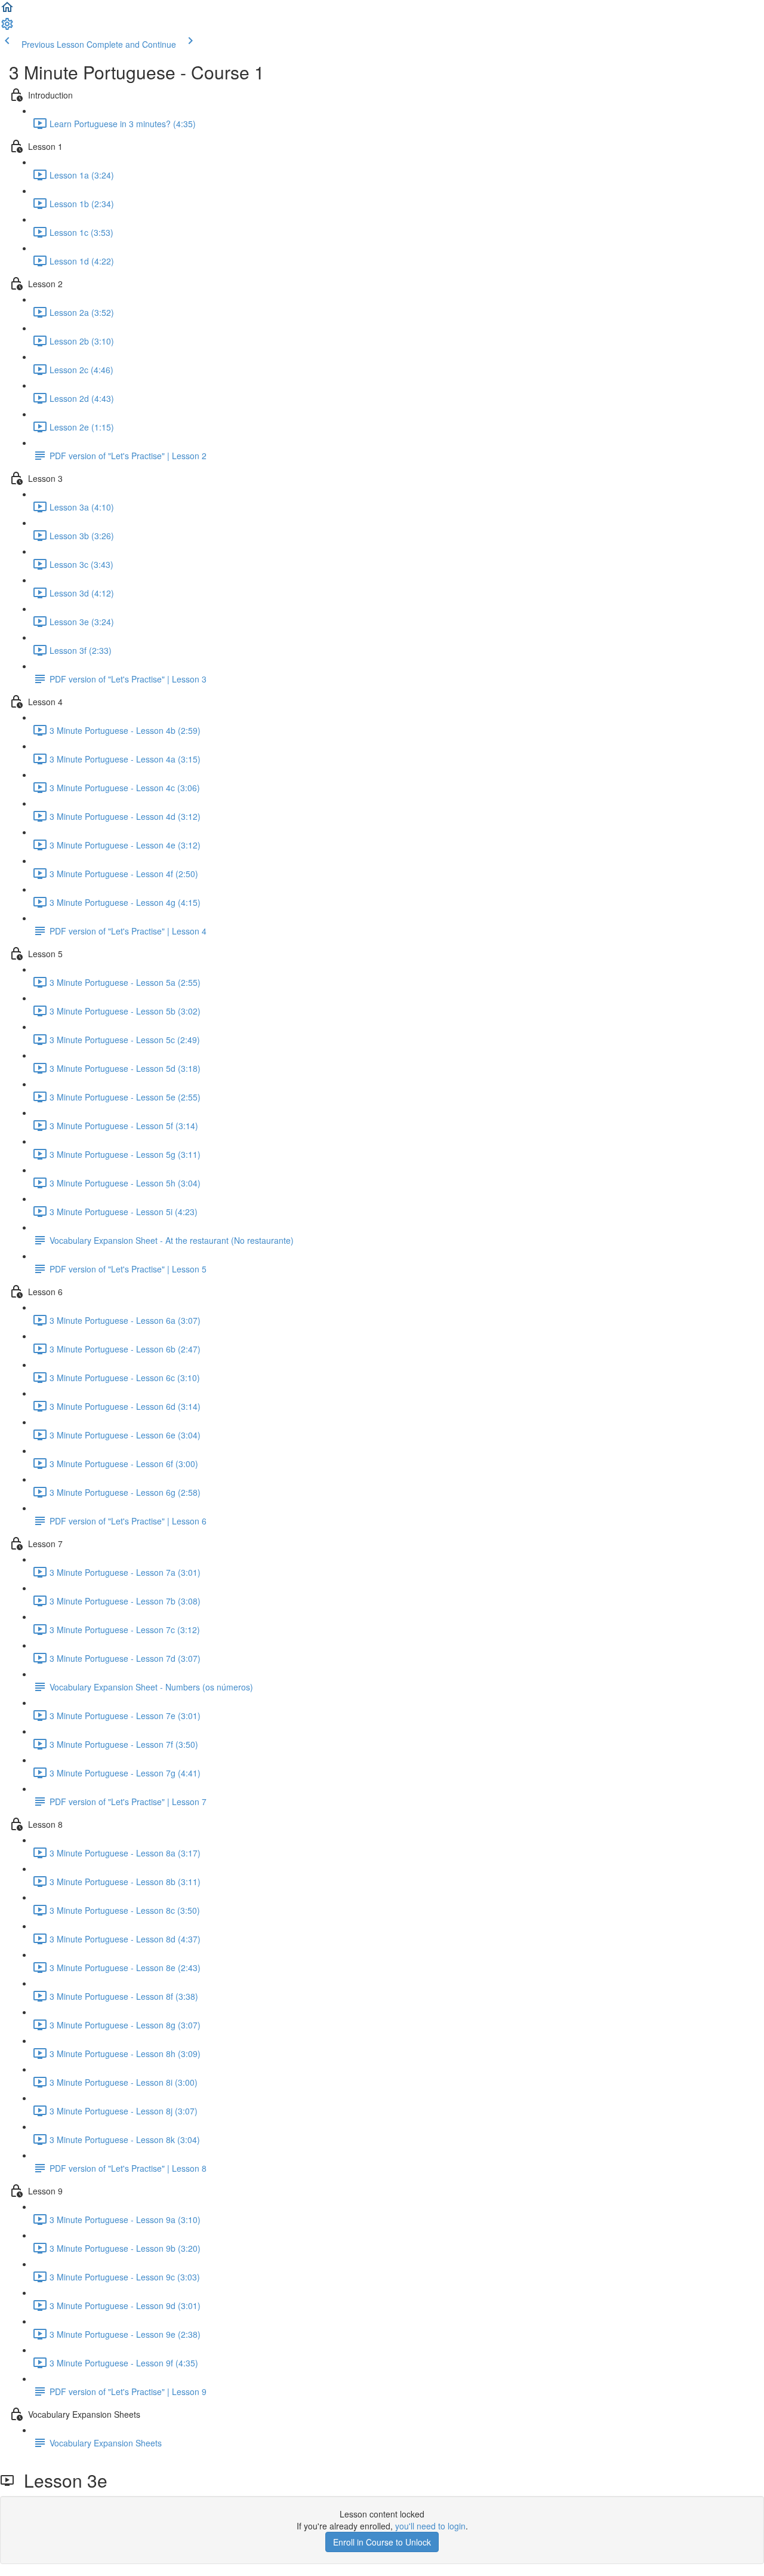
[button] (7, 11)
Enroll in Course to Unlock (382, 2542)
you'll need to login (430, 2526)
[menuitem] (7, 27)
